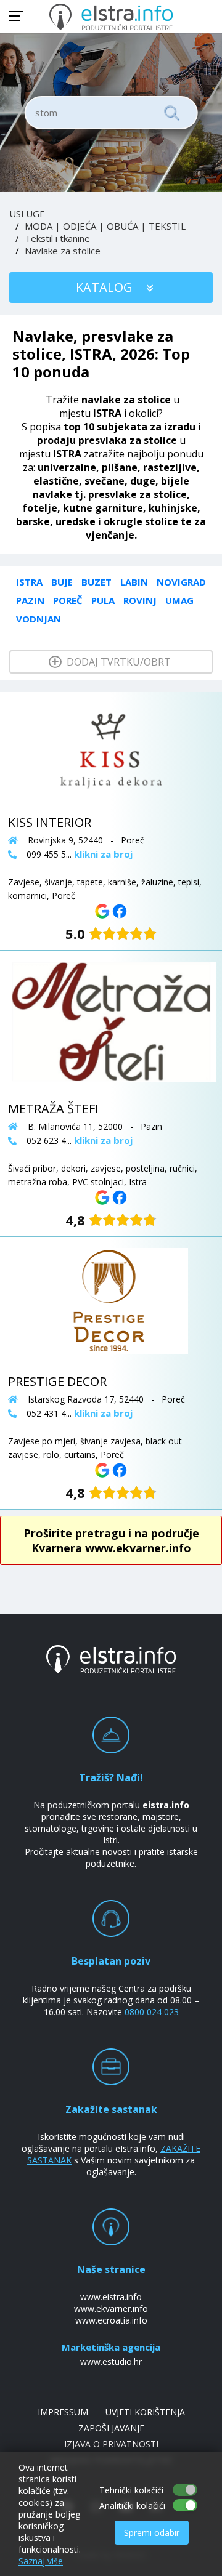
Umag (179, 600)
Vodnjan (39, 619)
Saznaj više (41, 2561)
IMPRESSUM (63, 2412)
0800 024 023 (152, 2012)
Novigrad (181, 582)
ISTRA (29, 582)
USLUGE (27, 214)
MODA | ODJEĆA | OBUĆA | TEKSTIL (105, 226)
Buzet (97, 582)
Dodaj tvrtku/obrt (117, 662)
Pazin (30, 600)
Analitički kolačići (132, 2506)
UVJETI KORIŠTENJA (145, 2412)
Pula (103, 600)
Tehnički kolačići (131, 2490)
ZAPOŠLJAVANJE (111, 2428)
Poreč (68, 600)
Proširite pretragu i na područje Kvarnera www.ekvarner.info (111, 1540)
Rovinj (140, 600)
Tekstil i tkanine (57, 238)
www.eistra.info (111, 2297)
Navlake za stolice (63, 251)
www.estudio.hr (111, 2361)
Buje (62, 582)
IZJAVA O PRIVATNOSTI (111, 2444)
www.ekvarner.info (111, 2308)
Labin (134, 582)
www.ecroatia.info (111, 2320)
